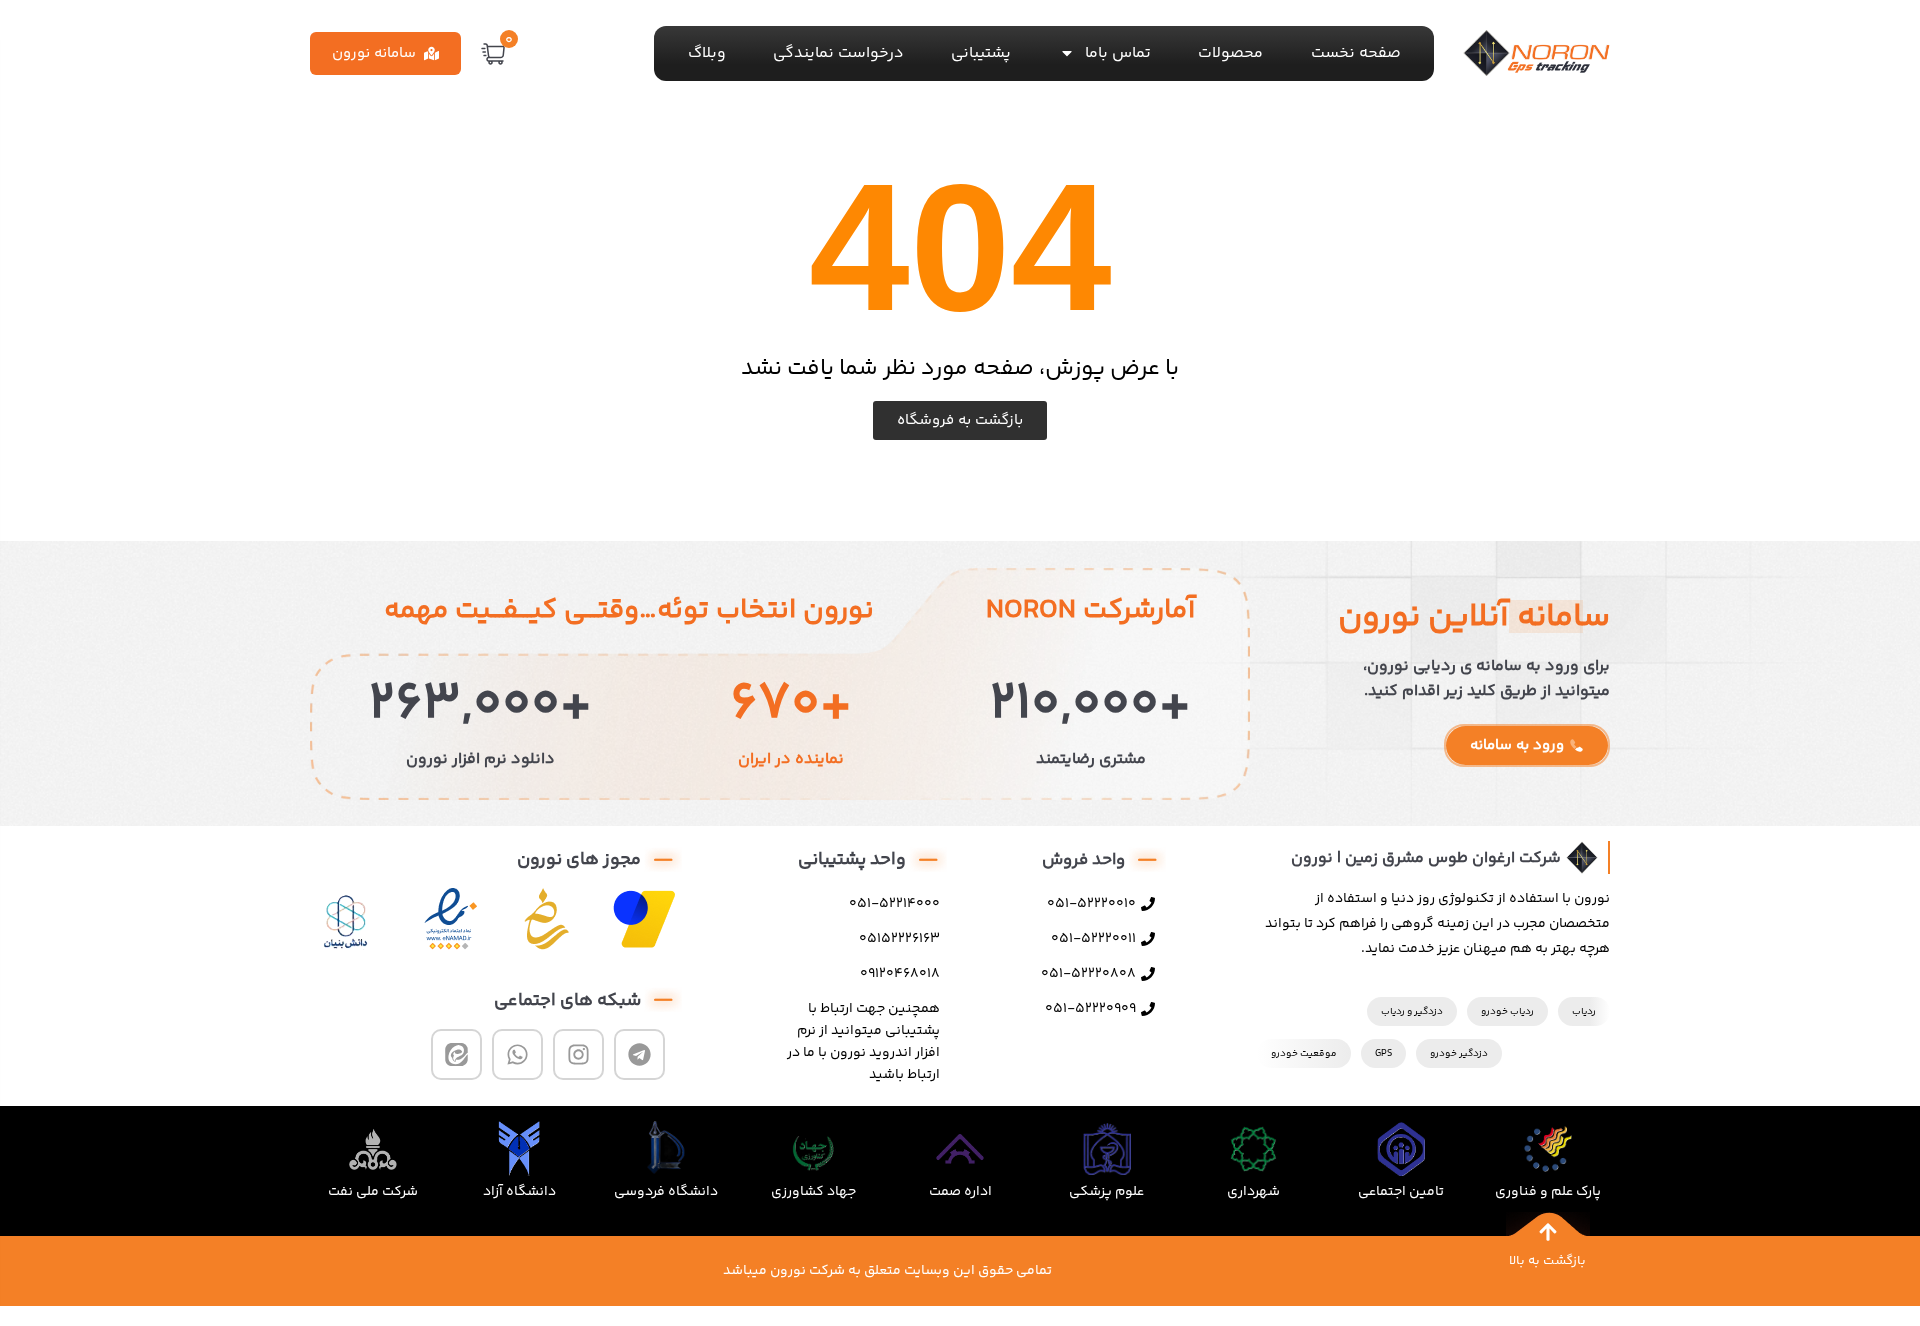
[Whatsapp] (517, 1054)
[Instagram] (578, 1054)
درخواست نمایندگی (838, 53)
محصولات (1230, 53)
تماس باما (1118, 53)
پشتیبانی (981, 53)
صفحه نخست (1356, 53)
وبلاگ (707, 53)
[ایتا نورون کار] (456, 1054)
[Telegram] (639, 1054)
